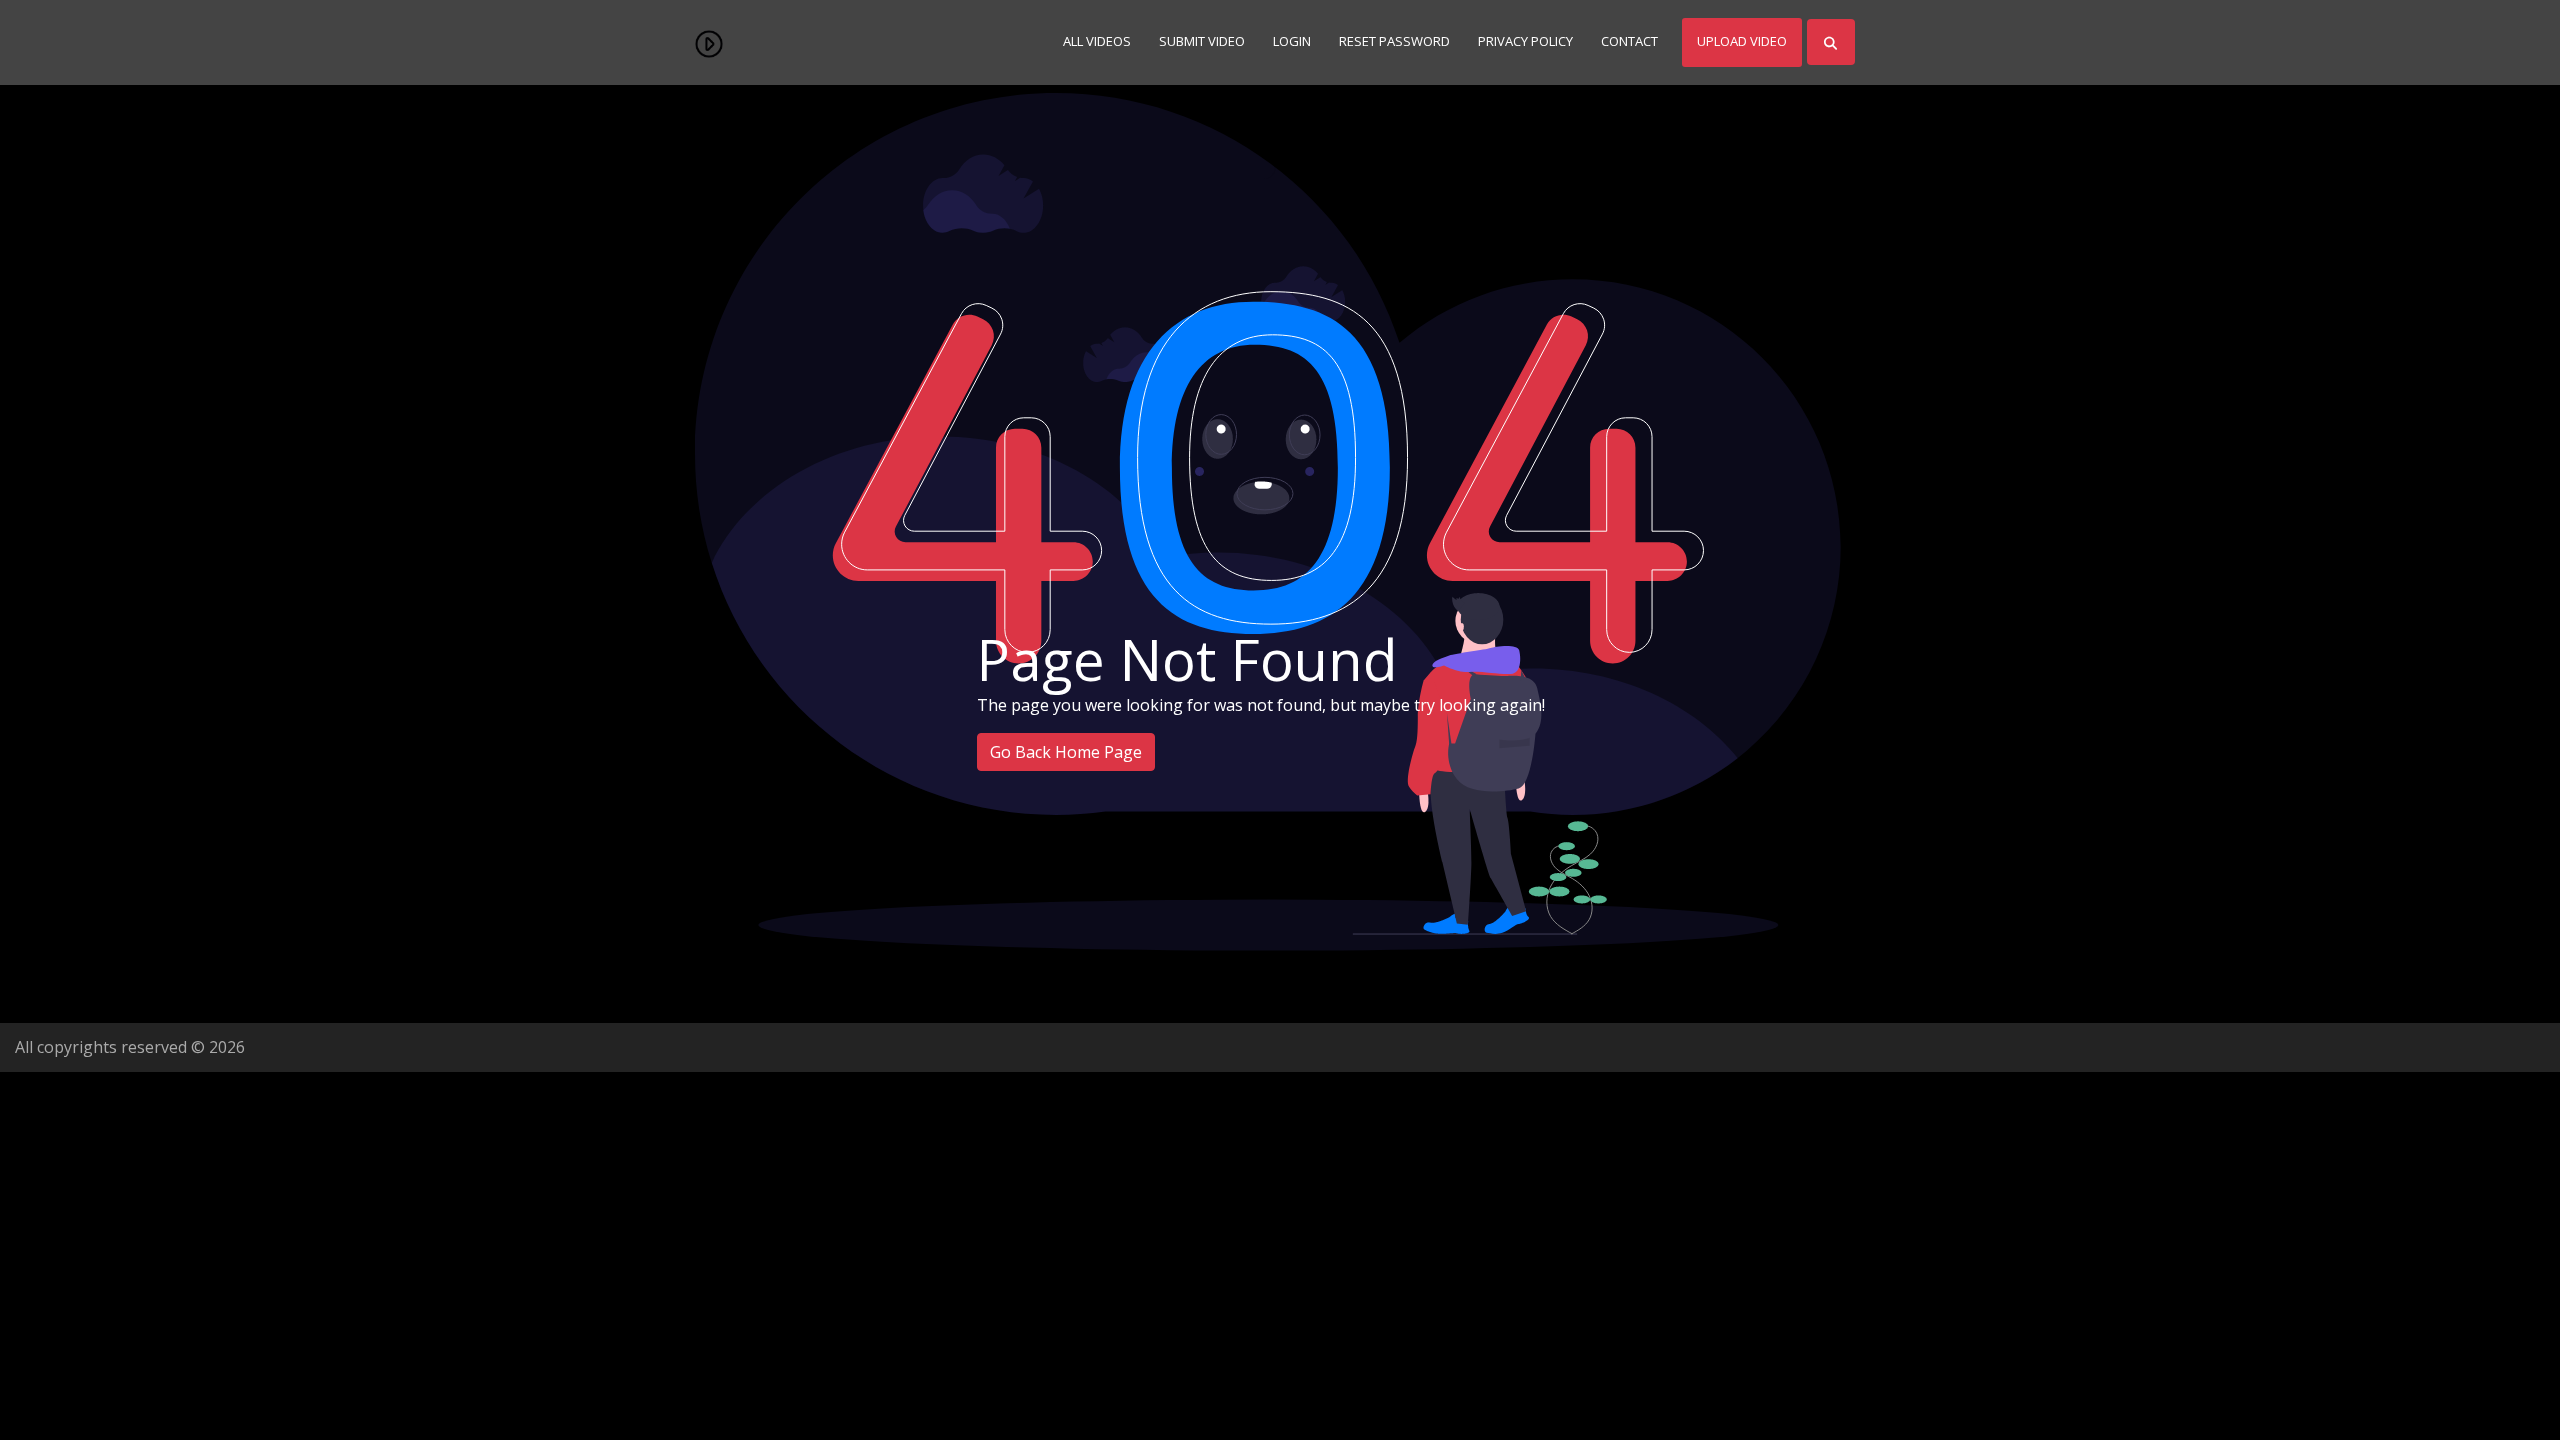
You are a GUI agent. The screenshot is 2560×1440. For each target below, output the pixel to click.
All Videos (1097, 41)
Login (1292, 41)
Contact (1629, 41)
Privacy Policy (1525, 41)
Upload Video (1742, 41)
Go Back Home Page (1066, 752)
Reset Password (1394, 41)
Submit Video (1202, 41)
